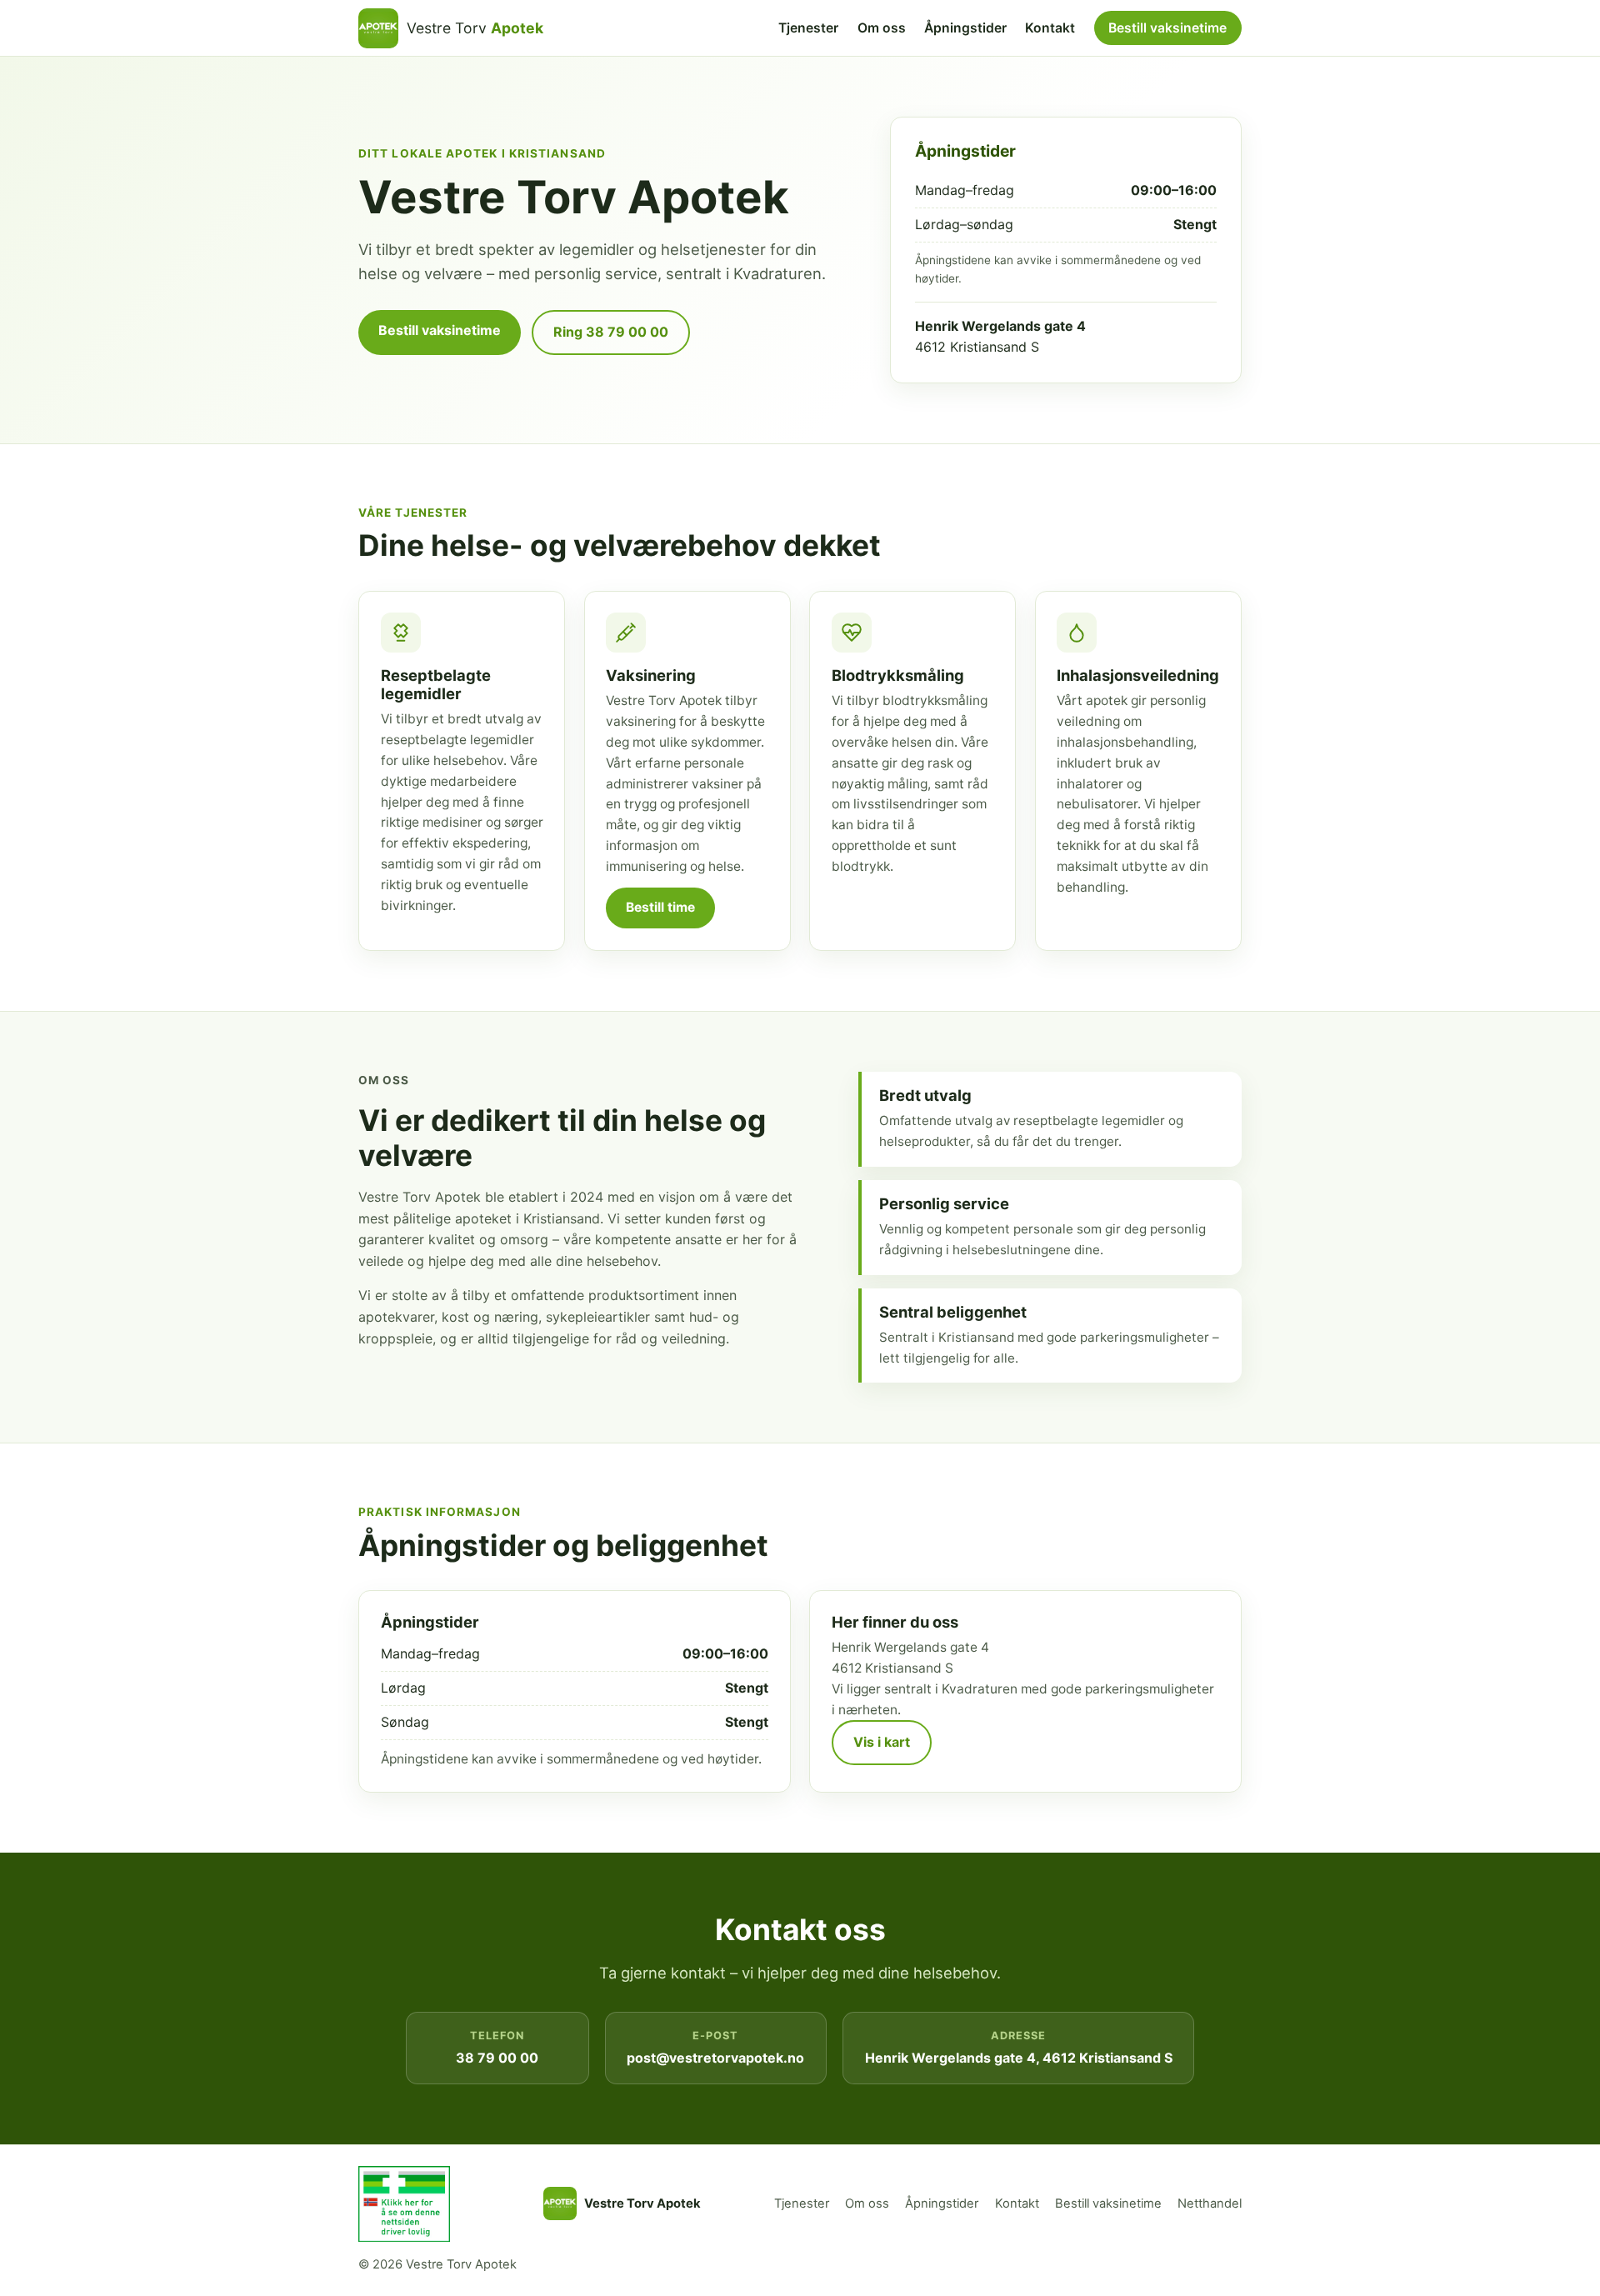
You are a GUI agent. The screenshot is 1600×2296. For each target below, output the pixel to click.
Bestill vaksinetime (1167, 28)
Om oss (882, 28)
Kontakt (1050, 28)
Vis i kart (882, 1742)
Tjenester (808, 28)
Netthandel (1210, 2203)
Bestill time (660, 907)
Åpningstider (965, 28)
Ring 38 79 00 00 (611, 332)
